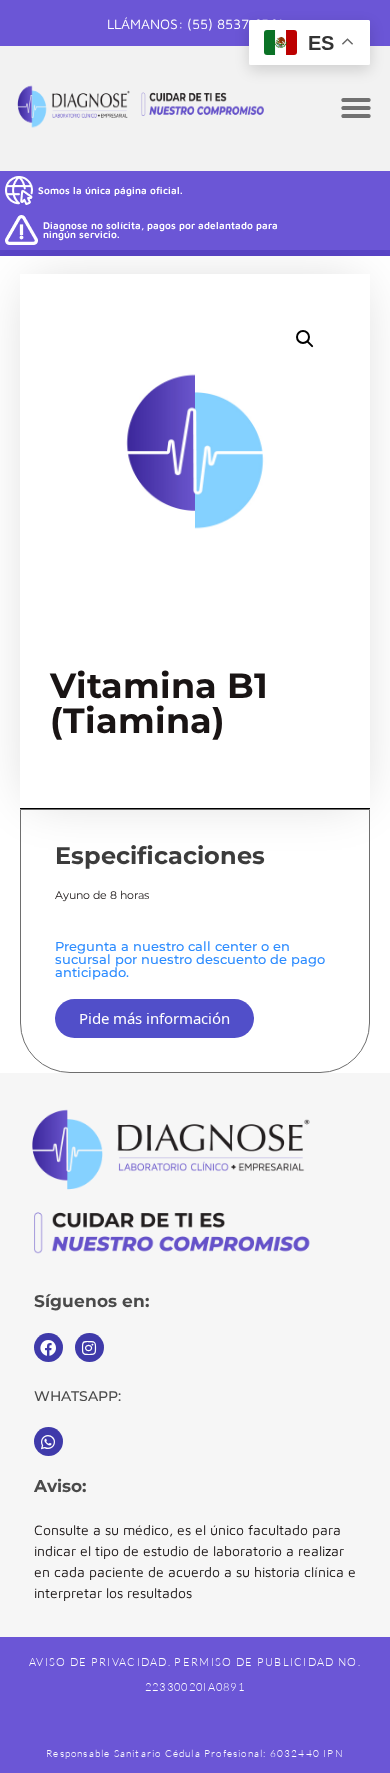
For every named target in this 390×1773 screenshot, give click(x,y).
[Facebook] (48, 1347)
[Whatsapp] (48, 1441)
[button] (356, 108)
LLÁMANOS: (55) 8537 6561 (195, 23)
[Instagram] (89, 1347)
